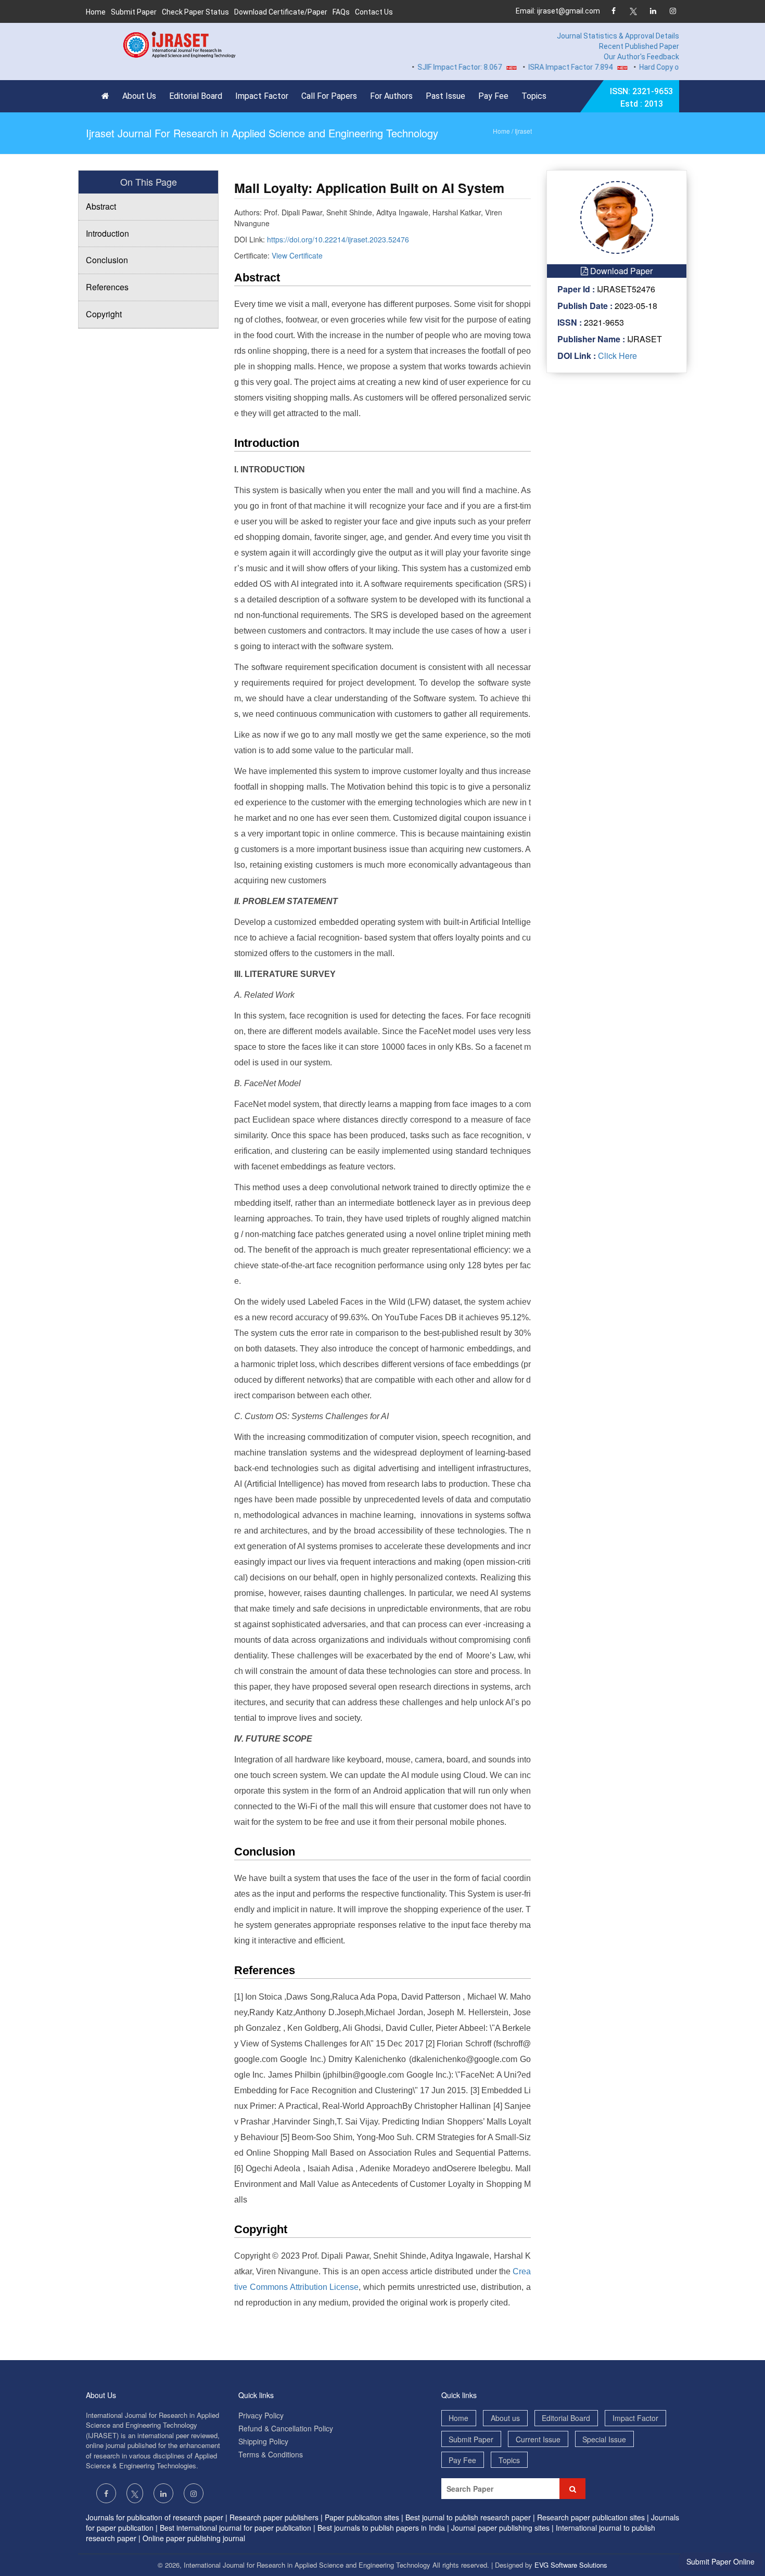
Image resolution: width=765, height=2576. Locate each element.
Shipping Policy (263, 2441)
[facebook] (613, 12)
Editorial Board (196, 96)
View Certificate (297, 255)
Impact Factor (262, 96)
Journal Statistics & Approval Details (618, 36)
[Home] (108, 96)
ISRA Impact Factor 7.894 (539, 67)
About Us (139, 96)
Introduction (107, 233)
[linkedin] (653, 12)
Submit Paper (134, 12)
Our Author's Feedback (641, 57)
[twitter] (633, 12)
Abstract (101, 206)
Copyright (104, 314)
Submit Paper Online (721, 2561)
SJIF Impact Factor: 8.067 (428, 67)
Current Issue (538, 2439)
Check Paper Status (195, 12)
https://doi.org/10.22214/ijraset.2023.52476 (338, 239)
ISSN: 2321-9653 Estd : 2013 (641, 98)
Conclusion (107, 260)
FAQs (341, 12)
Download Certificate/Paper (281, 12)
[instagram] (673, 12)
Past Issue (445, 96)
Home (96, 12)
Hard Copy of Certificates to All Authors (673, 67)
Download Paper (620, 271)
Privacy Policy (261, 2415)
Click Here (616, 356)
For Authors (391, 96)
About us (505, 2418)
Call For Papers (329, 96)
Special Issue (604, 2439)
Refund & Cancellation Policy (286, 2428)
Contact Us (374, 12)
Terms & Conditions (271, 2454)
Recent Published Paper (639, 46)
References (107, 287)
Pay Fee (493, 96)
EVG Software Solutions (571, 2565)
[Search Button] (572, 2489)
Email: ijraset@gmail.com (558, 11)
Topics (534, 96)
